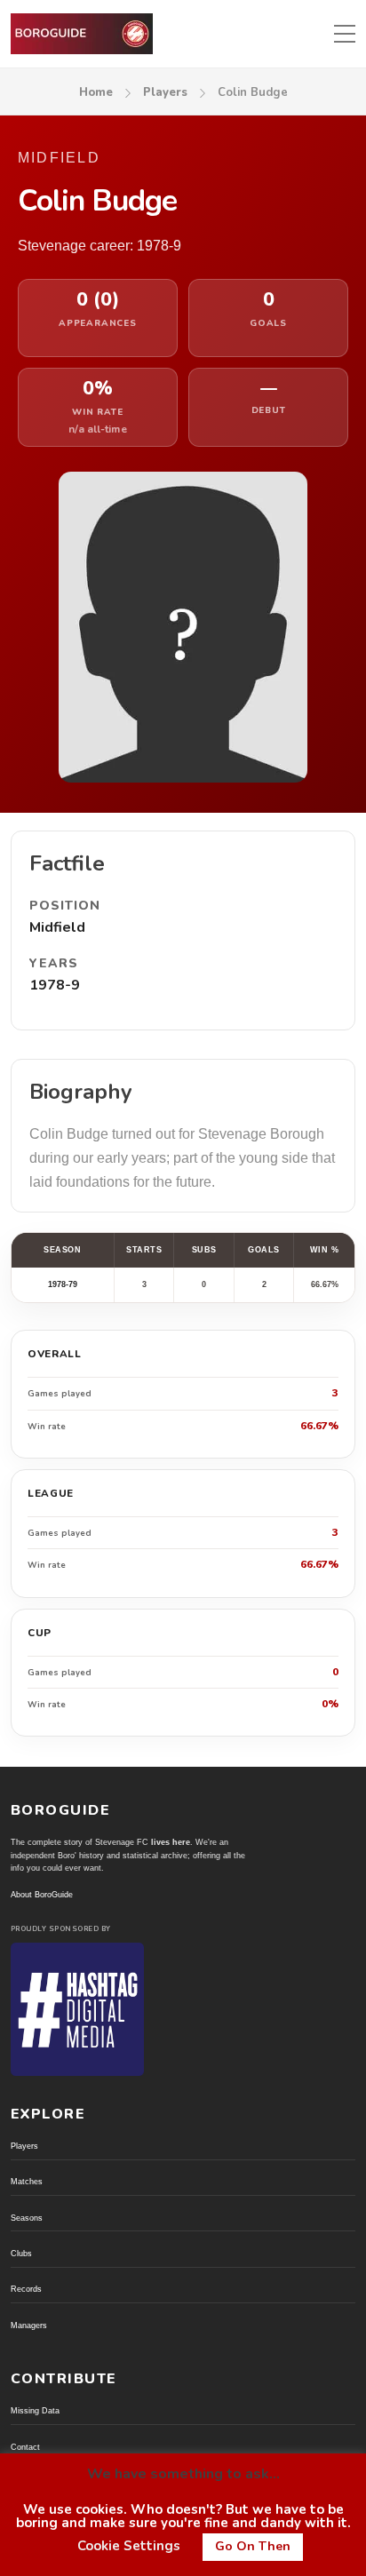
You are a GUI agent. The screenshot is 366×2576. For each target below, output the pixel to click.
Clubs (21, 2254)
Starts (144, 1250)
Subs (204, 1250)
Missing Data (35, 2411)
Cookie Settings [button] (129, 2546)
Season (62, 1250)
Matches (27, 2182)
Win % (325, 1250)
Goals (264, 1250)
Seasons (27, 2218)
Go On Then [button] (253, 2546)
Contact (25, 2447)
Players (165, 92)
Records (26, 2289)
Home (96, 92)
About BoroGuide (42, 1895)
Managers (29, 2326)
